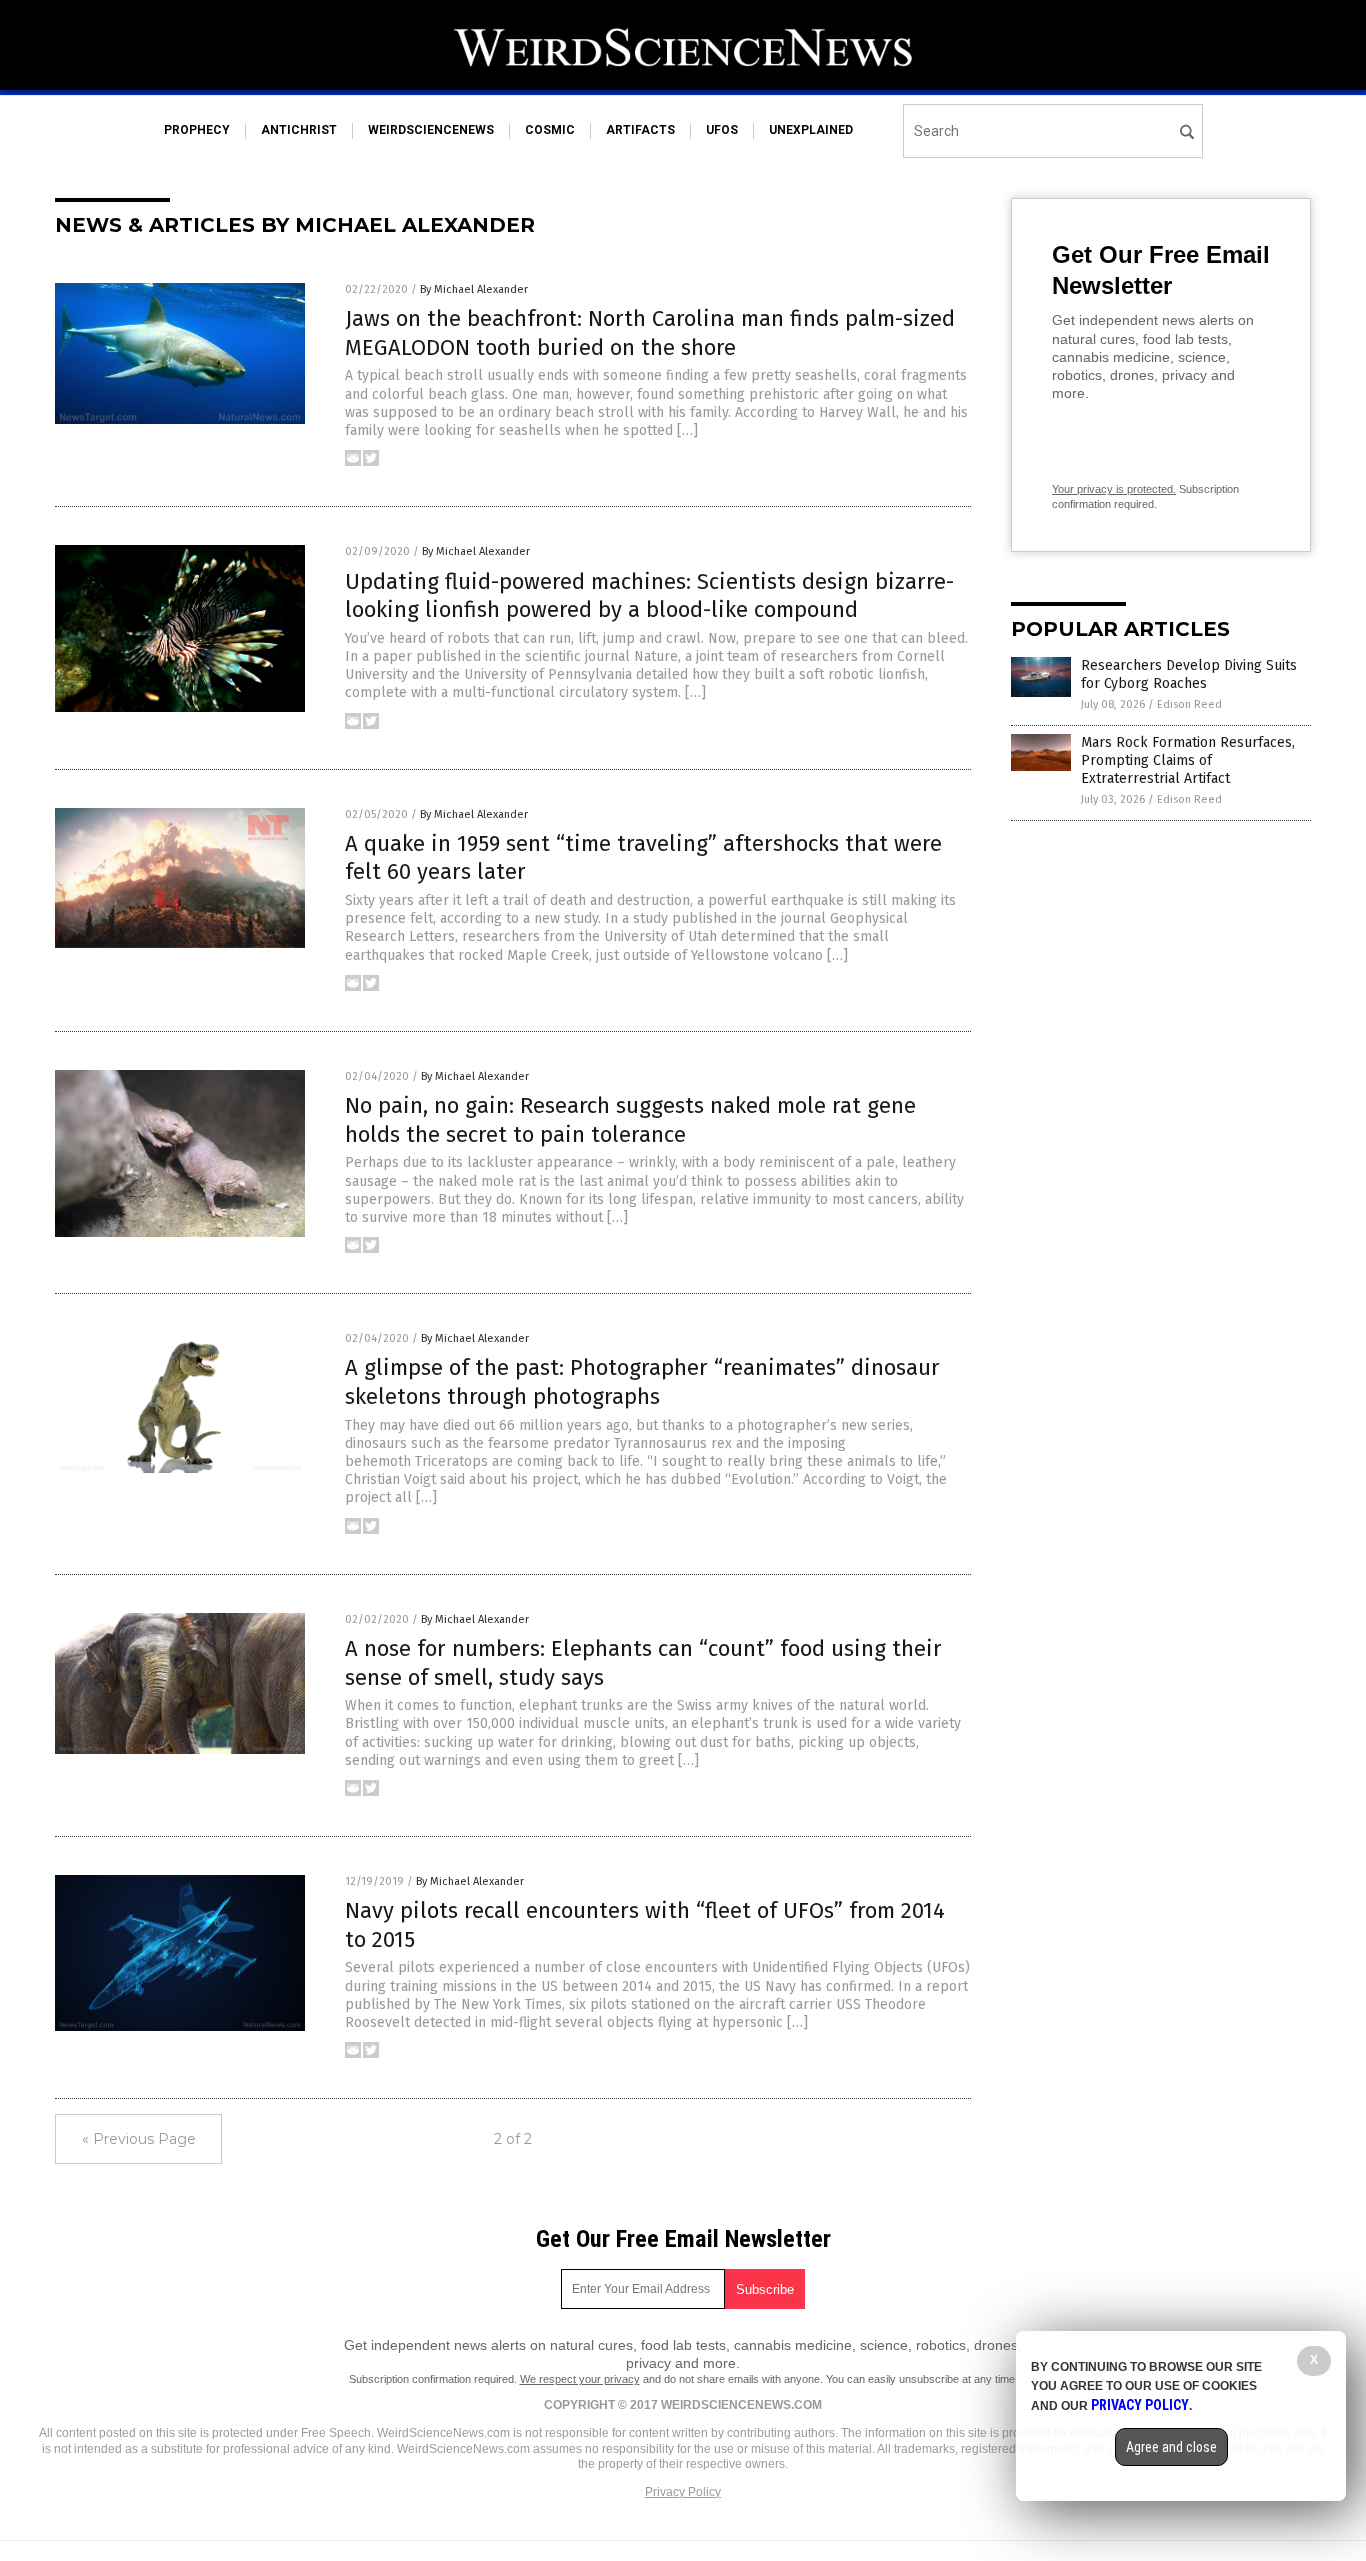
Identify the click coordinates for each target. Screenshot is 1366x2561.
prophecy (197, 130)
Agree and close (1171, 2447)
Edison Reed (1189, 704)
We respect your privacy (580, 2379)
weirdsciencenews (431, 130)
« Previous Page (139, 2139)
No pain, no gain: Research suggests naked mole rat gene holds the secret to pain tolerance (630, 1120)
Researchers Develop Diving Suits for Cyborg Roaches (1189, 674)
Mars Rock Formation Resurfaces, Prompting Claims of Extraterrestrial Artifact (1188, 760)
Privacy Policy (683, 2492)
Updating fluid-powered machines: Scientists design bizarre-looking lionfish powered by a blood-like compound (649, 596)
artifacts (640, 130)
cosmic (550, 130)
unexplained (811, 130)
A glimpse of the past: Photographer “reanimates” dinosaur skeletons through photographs (642, 1382)
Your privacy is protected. (1114, 489)
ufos (722, 130)
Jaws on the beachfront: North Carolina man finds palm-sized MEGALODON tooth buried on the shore (650, 333)
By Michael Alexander (474, 289)
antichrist (299, 130)
